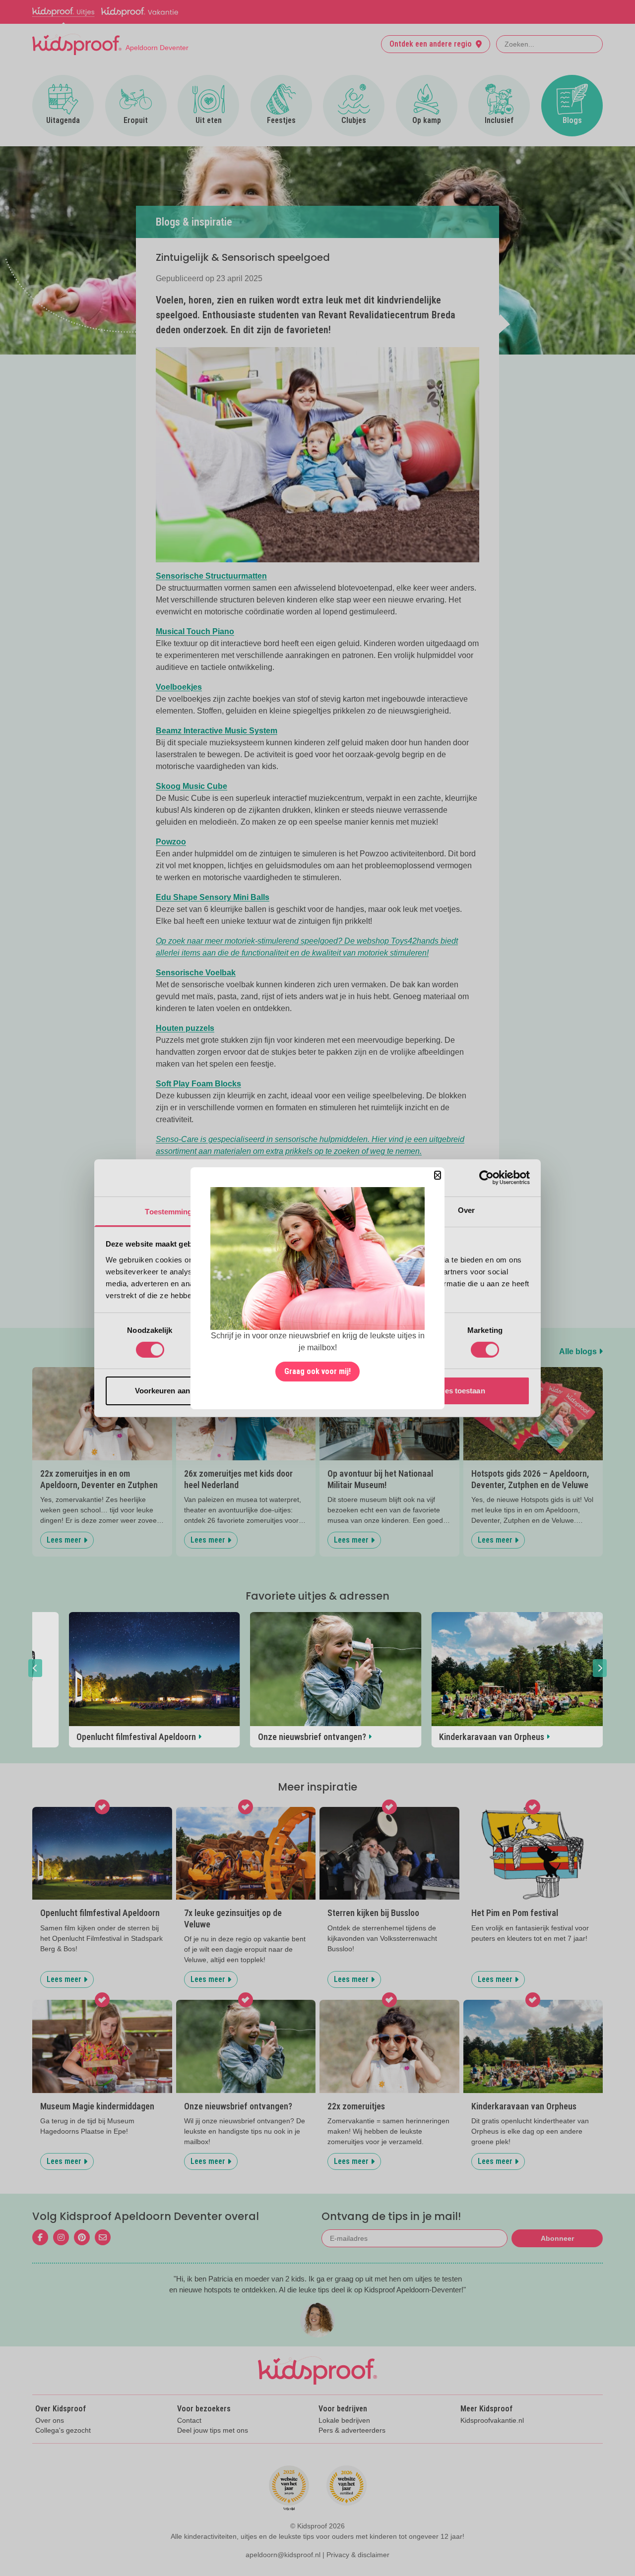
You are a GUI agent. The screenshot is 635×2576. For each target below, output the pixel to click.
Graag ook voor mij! (317, 1371)
